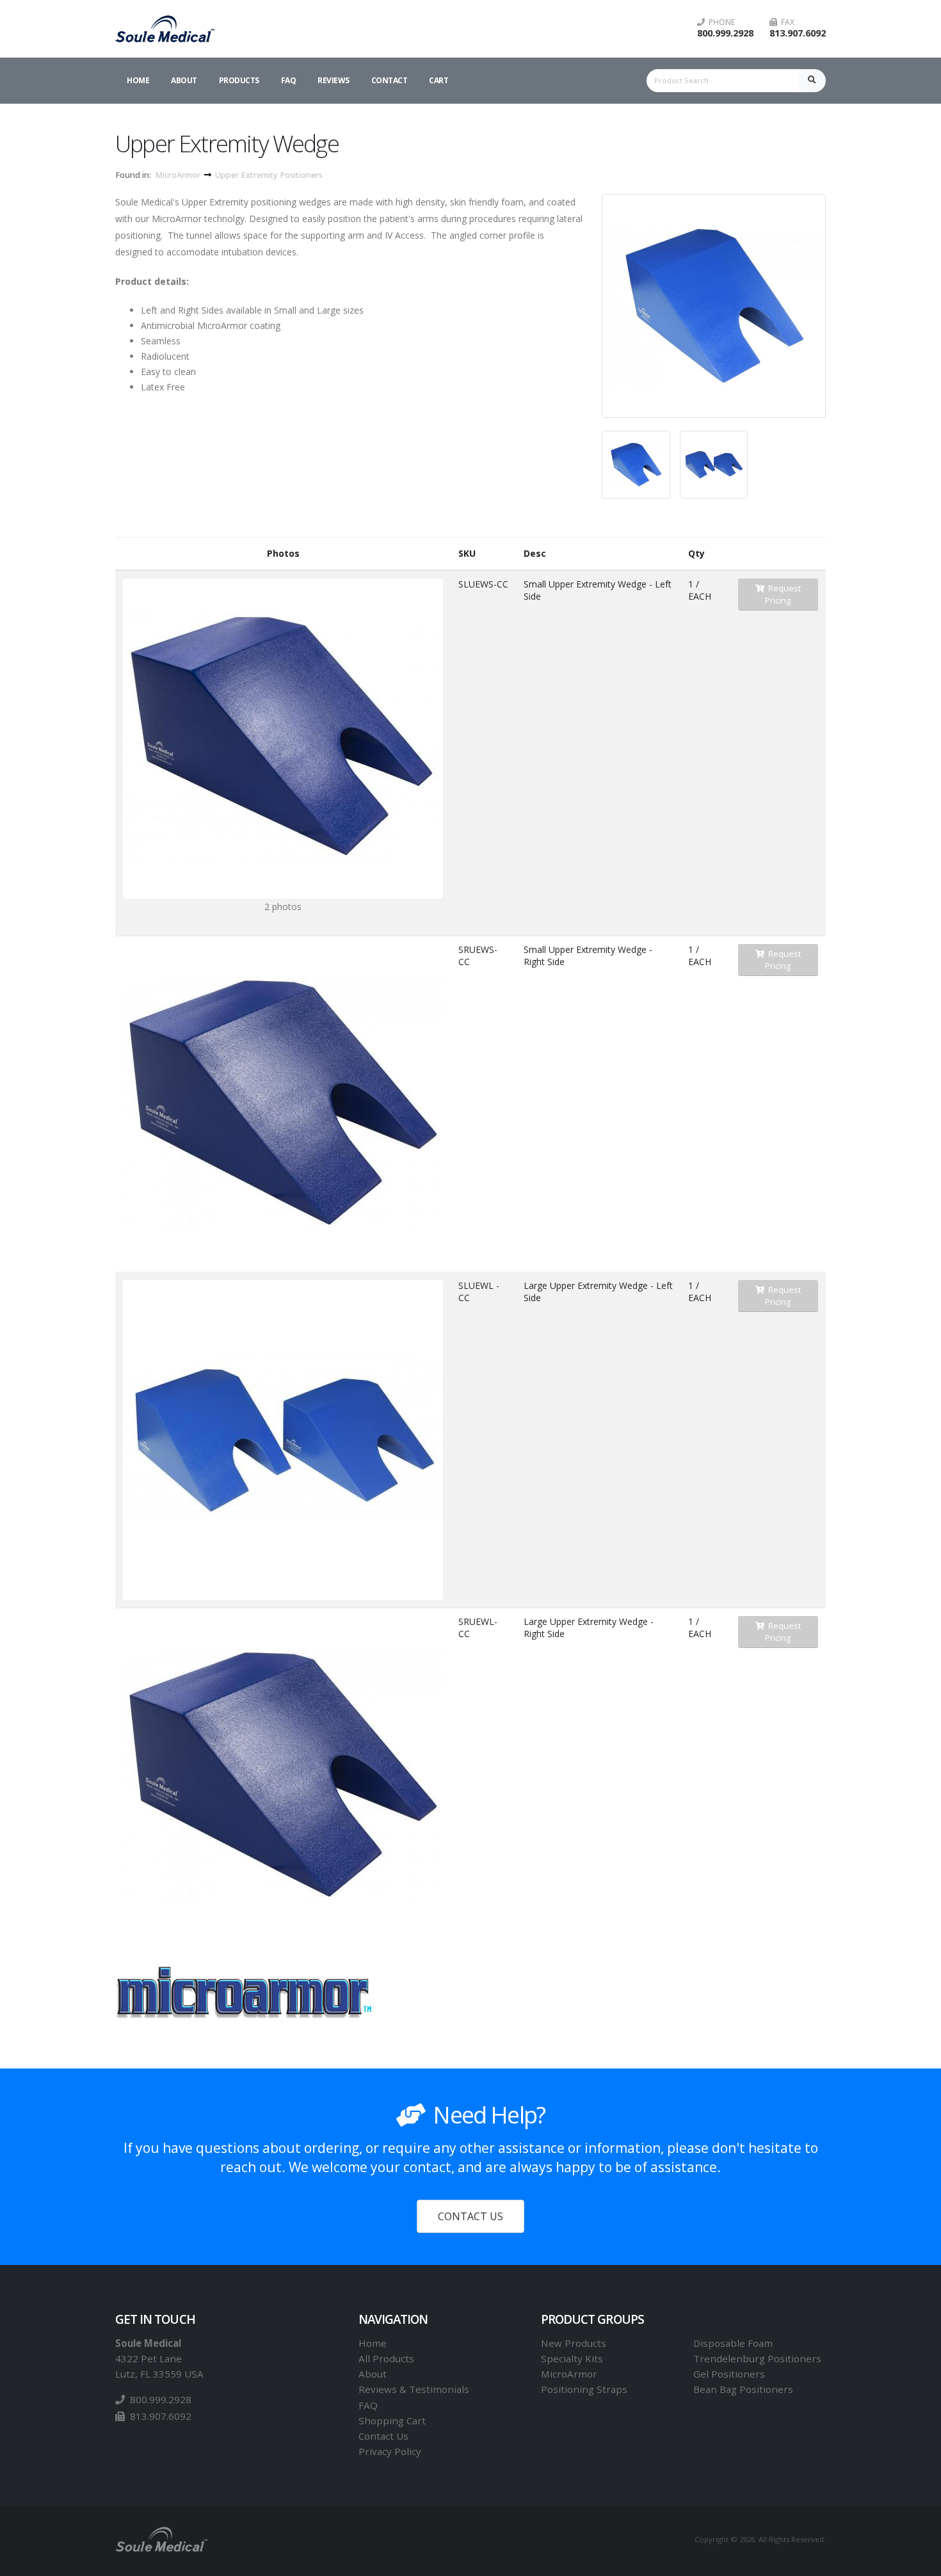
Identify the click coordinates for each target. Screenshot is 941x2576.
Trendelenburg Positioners (757, 2358)
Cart (438, 80)
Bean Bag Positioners (743, 2389)
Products (239, 80)
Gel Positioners (729, 2374)
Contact (390, 80)
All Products (386, 2358)
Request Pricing (783, 594)
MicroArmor (178, 175)
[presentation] (602, 306)
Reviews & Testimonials (414, 2389)
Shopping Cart (392, 2420)
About (184, 80)
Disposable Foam (733, 2343)
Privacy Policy (390, 2451)
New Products (574, 2343)
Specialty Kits (572, 2358)
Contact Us (383, 2436)
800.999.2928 (725, 33)
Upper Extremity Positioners (269, 175)
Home (138, 80)
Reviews (334, 80)
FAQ (289, 80)
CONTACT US (470, 2216)
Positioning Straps (584, 2389)
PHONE (720, 22)
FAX (786, 22)
